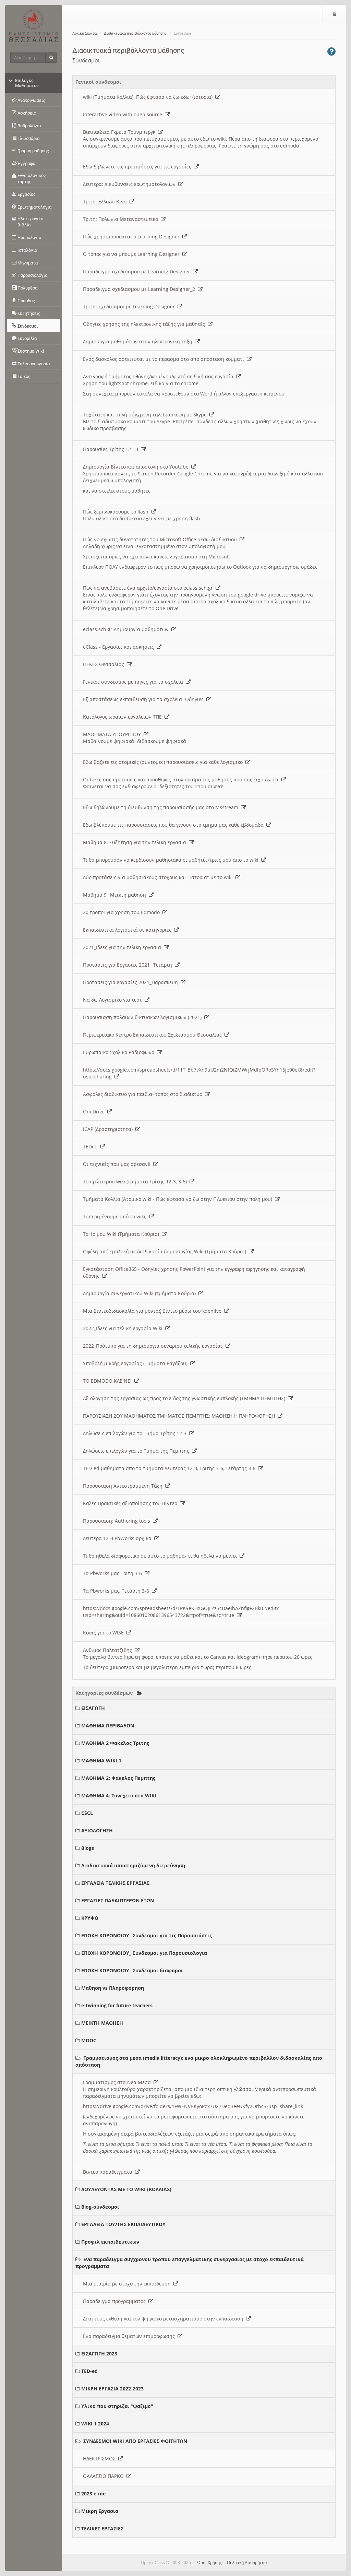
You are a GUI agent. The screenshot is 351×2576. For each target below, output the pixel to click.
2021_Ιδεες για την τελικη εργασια (123, 947)
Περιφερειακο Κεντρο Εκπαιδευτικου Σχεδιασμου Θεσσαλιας (154, 1035)
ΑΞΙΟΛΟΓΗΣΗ (97, 1830)
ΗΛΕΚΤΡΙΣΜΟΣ (101, 2459)
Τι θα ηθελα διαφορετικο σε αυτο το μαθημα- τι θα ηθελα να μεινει (161, 1556)
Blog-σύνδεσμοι (100, 2207)
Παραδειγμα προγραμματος (116, 2301)
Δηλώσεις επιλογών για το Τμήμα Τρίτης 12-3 (136, 1433)
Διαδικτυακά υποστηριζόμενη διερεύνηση (133, 1865)
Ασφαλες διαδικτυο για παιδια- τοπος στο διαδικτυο (144, 1094)
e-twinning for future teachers (117, 2005)
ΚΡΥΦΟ (90, 1918)
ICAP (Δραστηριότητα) (109, 1129)
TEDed (92, 1147)
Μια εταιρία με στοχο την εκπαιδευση (128, 2284)
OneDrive (95, 1112)
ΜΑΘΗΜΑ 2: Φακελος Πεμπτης (118, 1778)
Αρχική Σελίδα (84, 33)
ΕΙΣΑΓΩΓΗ (93, 1708)
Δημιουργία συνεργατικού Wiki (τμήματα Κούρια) (141, 1293)
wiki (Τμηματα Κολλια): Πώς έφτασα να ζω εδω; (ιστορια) (149, 97)
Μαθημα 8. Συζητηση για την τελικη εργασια (136, 842)
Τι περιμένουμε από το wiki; (116, 1216)
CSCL (87, 1813)
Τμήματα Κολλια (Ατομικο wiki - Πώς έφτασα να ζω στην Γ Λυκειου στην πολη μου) (179, 1199)
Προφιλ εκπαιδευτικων (110, 2242)
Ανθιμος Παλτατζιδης (109, 1650)
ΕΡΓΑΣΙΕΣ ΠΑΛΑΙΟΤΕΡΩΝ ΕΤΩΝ (118, 1900)
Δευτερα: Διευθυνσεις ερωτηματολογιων (131, 184)
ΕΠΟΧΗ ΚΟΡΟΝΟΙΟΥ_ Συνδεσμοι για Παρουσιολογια (144, 1953)
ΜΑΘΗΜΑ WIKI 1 (101, 1760)
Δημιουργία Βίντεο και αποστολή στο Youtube (137, 467)
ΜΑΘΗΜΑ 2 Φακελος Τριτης (115, 1743)
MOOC (89, 2040)
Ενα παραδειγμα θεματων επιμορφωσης (130, 2336)
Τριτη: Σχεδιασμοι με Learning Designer (130, 306)
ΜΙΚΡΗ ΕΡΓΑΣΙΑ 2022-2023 (112, 2389)
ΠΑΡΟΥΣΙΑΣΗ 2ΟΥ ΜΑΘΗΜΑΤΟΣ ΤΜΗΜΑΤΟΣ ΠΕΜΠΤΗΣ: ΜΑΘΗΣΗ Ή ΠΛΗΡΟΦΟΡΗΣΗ (180, 1416)
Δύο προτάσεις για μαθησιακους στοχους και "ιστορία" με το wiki (159, 877)
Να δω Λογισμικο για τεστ (114, 1000)
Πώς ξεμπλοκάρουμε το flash (117, 512)
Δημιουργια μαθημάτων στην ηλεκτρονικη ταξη (139, 341)
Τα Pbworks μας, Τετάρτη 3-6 (117, 1591)
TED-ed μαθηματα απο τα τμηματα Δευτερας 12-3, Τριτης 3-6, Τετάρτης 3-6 (171, 1468)
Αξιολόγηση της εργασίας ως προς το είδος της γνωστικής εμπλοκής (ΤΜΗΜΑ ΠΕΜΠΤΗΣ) (185, 1398)
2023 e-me (93, 2494)
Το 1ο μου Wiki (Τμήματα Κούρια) (122, 1234)
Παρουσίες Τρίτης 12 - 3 (112, 449)
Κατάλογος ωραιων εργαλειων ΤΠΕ (124, 717)
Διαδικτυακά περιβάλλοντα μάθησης (135, 33)
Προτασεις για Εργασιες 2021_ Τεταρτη (129, 965)
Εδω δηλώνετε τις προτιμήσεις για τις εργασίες (138, 167)
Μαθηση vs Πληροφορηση (113, 1988)
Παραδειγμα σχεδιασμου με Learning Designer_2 (140, 289)
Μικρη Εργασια (100, 2511)
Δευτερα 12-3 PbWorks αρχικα (119, 1538)
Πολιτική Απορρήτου (247, 2562)
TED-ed (89, 2371)
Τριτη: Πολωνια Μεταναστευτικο (122, 219)
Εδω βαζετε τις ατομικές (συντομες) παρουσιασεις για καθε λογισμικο (164, 762)
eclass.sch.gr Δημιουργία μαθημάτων (127, 629)
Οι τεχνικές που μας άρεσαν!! (118, 1164)
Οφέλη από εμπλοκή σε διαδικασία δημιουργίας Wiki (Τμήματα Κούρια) (166, 1251)
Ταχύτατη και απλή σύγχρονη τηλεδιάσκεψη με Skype (146, 415)
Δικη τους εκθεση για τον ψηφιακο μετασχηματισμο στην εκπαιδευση (165, 2319)
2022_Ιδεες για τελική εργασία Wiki (124, 1328)
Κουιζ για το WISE (105, 1633)
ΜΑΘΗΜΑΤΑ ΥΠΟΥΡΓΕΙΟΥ (113, 734)
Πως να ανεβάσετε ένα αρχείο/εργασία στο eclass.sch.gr (149, 588)
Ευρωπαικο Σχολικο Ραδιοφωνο (120, 1052)
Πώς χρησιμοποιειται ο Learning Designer (133, 237)
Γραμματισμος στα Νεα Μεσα (118, 2082)
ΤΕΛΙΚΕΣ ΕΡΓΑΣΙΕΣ (102, 2528)
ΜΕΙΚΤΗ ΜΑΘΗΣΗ (102, 2023)
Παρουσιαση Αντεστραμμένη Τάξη (124, 1486)
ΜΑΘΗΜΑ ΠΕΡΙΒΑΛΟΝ (108, 1726)
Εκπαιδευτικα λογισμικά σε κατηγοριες (129, 930)
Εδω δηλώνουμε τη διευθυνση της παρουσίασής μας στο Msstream (162, 807)
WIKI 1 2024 (95, 2424)
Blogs (88, 1848)
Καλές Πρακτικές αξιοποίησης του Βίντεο (131, 1503)
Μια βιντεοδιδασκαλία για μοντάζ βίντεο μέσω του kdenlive (154, 1311)
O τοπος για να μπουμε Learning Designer (133, 254)
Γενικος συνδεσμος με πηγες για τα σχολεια (134, 682)
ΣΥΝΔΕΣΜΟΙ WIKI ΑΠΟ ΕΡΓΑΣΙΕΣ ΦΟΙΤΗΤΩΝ (135, 2441)
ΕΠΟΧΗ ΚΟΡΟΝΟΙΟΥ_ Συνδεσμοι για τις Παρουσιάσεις (147, 1935)
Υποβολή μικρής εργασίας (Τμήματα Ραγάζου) (137, 1363)
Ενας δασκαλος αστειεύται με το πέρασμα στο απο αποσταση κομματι (165, 359)
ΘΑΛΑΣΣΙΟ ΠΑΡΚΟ (105, 2476)
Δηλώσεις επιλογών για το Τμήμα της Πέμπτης (137, 1451)
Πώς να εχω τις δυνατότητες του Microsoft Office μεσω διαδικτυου (161, 539)
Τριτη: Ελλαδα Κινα (106, 202)
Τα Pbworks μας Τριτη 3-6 (114, 1573)
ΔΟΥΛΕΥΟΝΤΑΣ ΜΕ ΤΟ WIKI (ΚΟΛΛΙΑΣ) (126, 2189)
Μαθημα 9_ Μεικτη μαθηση (116, 895)
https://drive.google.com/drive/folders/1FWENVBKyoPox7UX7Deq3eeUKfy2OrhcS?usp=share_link (193, 2106)
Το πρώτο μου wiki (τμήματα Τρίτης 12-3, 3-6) (136, 1181)
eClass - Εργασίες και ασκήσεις (120, 647)
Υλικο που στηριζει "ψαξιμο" (117, 2406)
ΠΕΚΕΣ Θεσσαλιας (105, 664)
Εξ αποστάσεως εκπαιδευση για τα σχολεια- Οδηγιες (145, 699)
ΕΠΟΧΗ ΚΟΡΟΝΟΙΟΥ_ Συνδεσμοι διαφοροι (132, 1970)
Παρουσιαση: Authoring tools (118, 1521)
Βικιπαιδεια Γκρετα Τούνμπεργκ (120, 132)
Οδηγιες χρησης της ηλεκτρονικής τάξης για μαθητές (145, 324)
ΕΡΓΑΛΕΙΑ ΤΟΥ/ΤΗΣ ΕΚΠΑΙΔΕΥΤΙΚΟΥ (123, 2224)
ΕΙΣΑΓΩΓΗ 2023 (99, 2354)
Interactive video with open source (124, 114)
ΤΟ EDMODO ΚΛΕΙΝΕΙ (109, 1381)
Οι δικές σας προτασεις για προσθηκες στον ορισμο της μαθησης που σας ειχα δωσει (182, 779)
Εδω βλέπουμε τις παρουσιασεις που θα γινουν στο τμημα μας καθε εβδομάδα (175, 825)
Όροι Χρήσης (209, 2562)
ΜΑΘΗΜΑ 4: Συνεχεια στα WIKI (119, 1795)
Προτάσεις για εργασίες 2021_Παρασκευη (132, 982)
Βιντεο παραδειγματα (109, 2172)
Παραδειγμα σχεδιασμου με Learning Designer (138, 271)
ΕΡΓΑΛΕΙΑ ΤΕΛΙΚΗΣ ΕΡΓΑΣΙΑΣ (115, 1883)
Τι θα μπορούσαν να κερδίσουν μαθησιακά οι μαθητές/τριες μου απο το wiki (172, 860)
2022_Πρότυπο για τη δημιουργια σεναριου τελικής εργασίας (154, 1346)
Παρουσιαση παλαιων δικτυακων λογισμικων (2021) (144, 1017)
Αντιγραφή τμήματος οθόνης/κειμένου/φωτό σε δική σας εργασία (160, 376)
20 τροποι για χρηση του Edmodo (123, 912)
